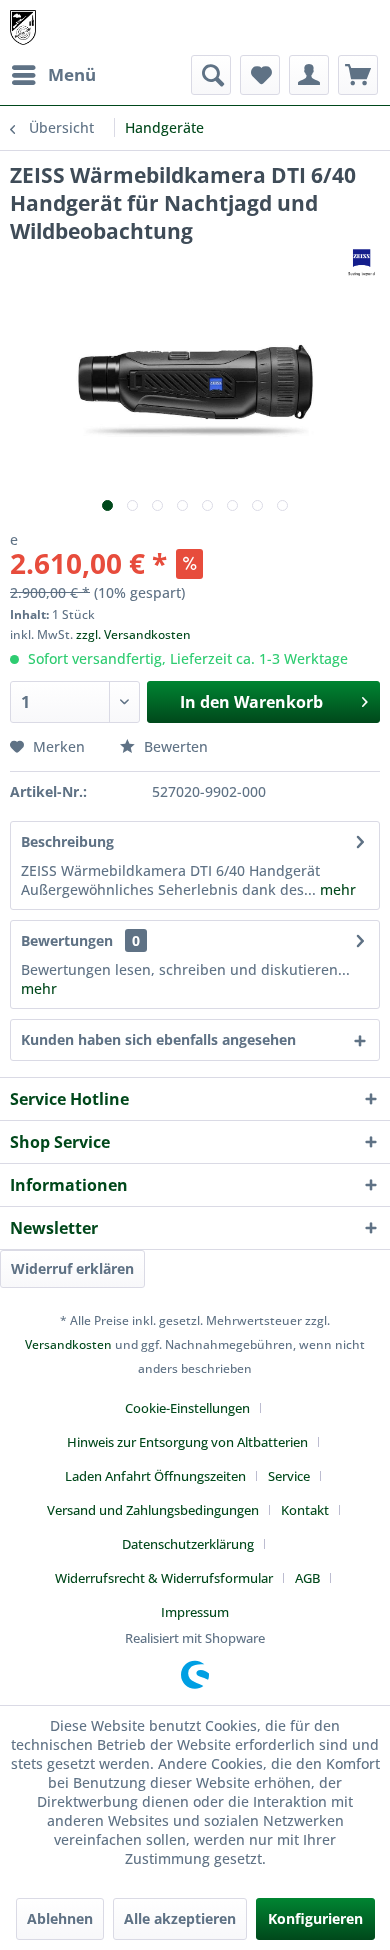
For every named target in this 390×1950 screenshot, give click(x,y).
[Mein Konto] (309, 75)
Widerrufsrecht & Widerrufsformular (164, 1578)
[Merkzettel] (260, 75)
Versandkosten (68, 1344)
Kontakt (305, 1510)
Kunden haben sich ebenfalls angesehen (158, 1039)
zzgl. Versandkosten (133, 634)
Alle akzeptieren (180, 1918)
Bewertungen (67, 940)
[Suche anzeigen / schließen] (211, 75)
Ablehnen (60, 1918)
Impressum (195, 1612)
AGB (307, 1578)
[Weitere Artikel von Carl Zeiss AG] (362, 262)
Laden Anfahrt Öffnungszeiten (155, 1476)
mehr (336, 889)
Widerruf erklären (72, 1268)
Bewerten (174, 746)
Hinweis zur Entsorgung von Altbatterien (187, 1442)
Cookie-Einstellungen (187, 1408)
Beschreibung (67, 841)
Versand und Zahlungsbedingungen (153, 1510)
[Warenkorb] (358, 75)
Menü (72, 74)
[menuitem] (53, 75)
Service (289, 1476)
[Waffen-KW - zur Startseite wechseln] (23, 27)
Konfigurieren (315, 1918)
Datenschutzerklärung (188, 1544)
